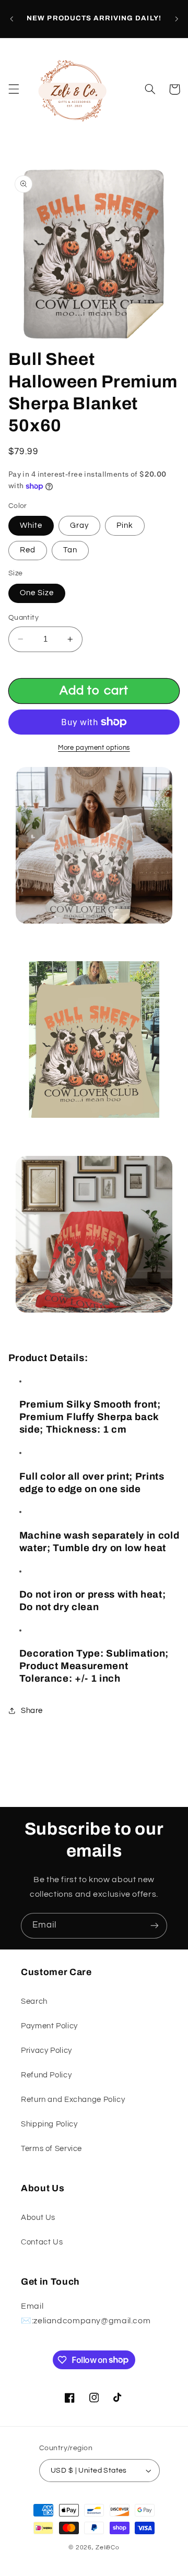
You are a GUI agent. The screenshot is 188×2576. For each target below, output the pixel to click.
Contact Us (42, 2242)
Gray (79, 525)
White (31, 525)
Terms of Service (51, 2149)
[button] (14, 89)
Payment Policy (49, 2026)
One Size (37, 593)
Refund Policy (46, 2075)
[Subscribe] (155, 1926)
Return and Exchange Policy (73, 2100)
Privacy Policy (46, 2051)
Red (28, 550)
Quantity (23, 618)
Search (34, 2001)
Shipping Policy (49, 2124)
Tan (70, 550)
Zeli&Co (107, 2548)
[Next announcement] (177, 19)
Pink (125, 525)
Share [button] (32, 1711)
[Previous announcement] (11, 19)
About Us (38, 2218)
